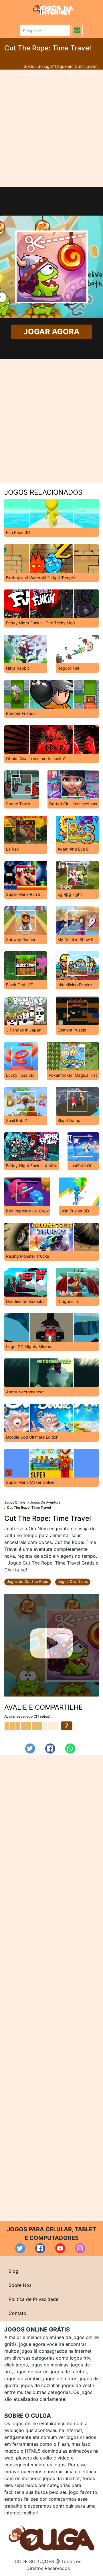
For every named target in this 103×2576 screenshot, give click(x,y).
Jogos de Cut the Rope (28, 1581)
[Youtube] (60, 2248)
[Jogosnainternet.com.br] (53, 9)
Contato (17, 2313)
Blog (13, 2271)
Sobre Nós (20, 2285)
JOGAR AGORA (51, 332)
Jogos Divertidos (73, 1581)
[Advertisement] (51, 128)
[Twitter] (30, 1748)
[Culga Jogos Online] (51, 2538)
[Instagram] (80, 2248)
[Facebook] (50, 1748)
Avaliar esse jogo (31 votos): (28, 1716)
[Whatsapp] (70, 1748)
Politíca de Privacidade (33, 2299)
